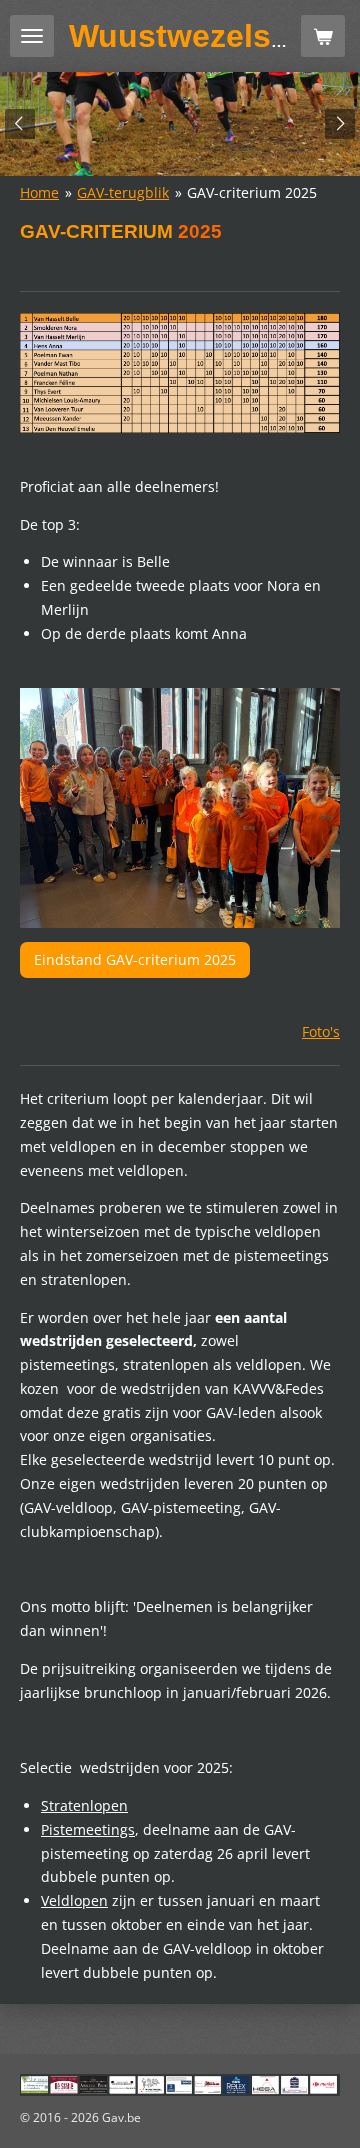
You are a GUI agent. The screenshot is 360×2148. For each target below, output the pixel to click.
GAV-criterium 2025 (252, 192)
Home (39, 192)
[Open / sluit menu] (32, 36)
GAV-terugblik (123, 192)
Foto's (321, 1031)
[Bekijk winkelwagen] (323, 36)
